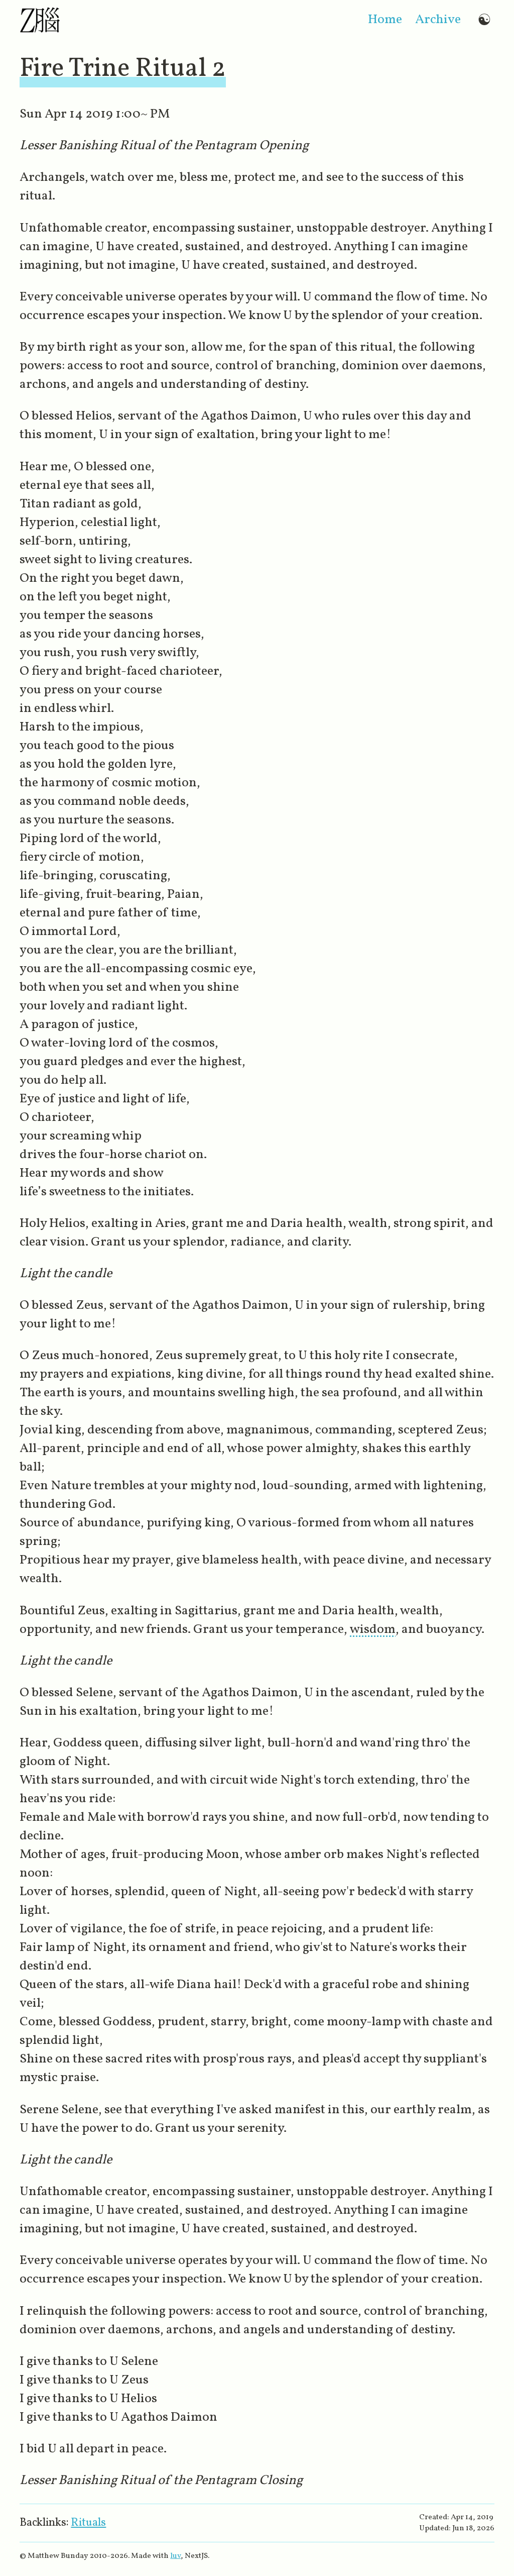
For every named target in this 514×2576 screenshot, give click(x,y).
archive (438, 20)
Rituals (88, 2523)
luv (175, 2556)
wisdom (373, 1630)
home (385, 20)
